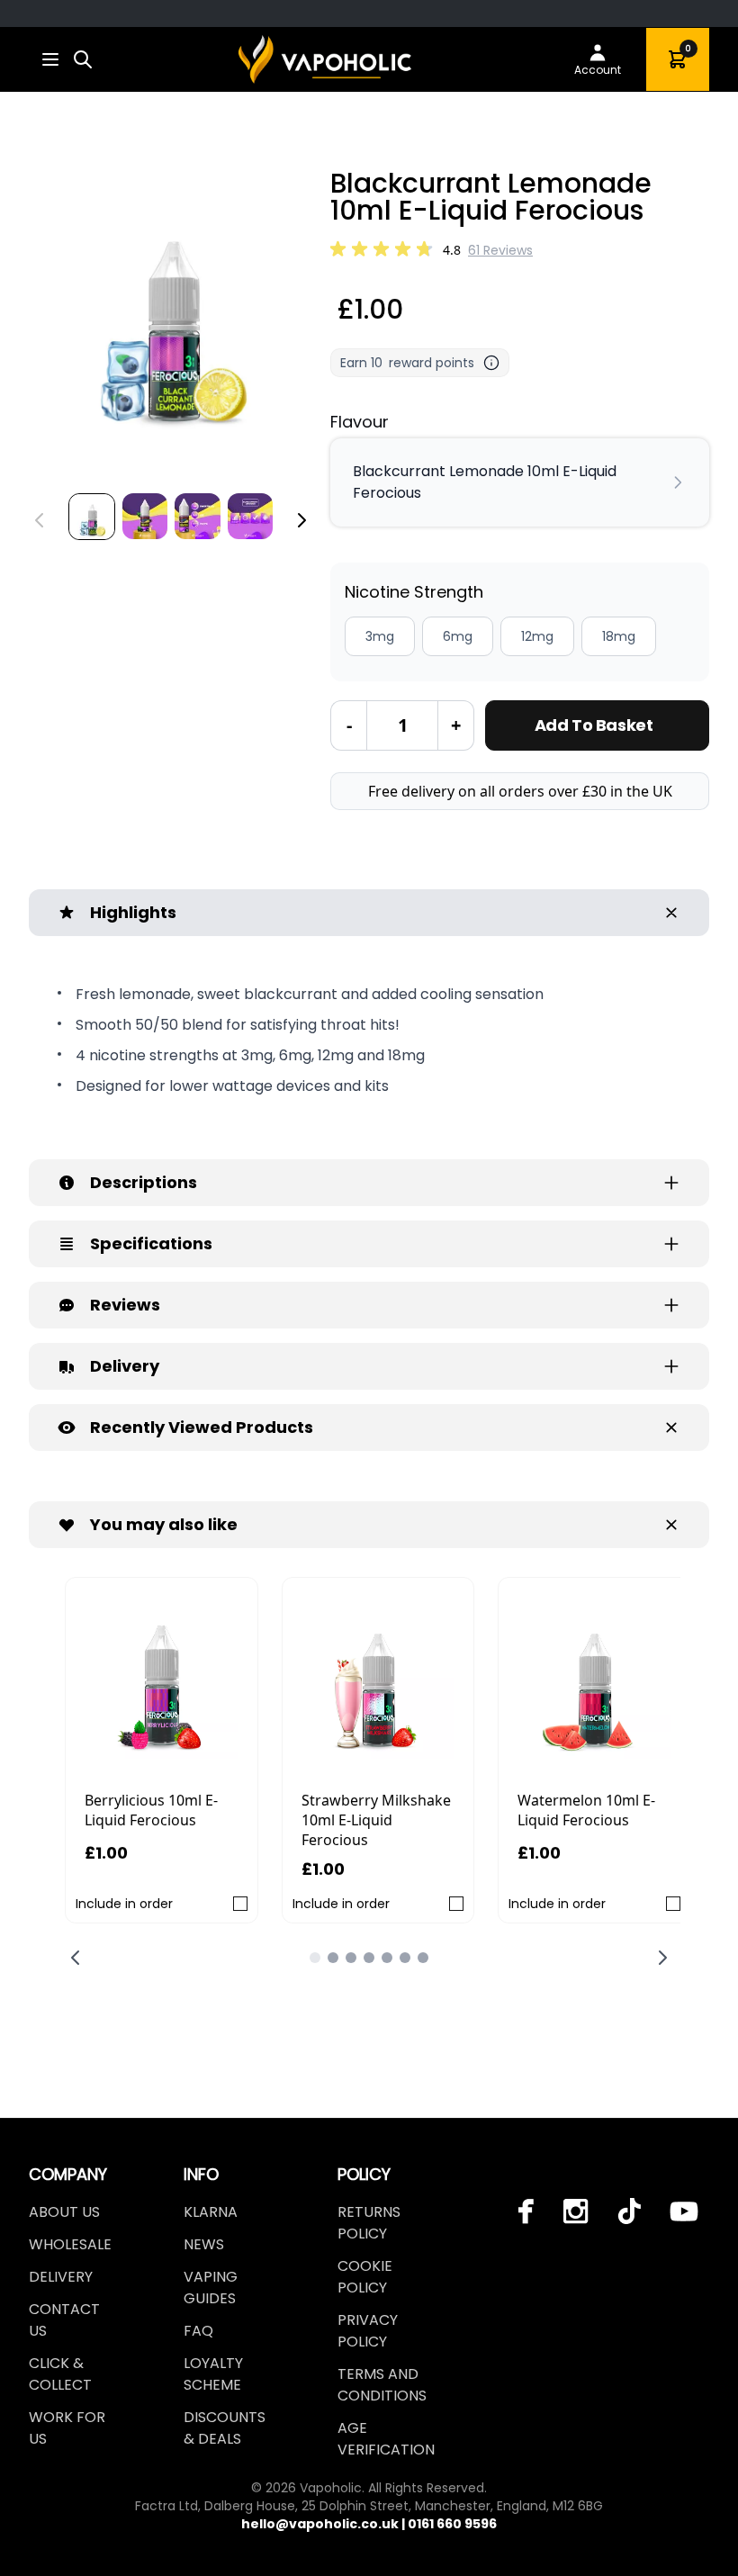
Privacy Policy (368, 2331)
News (204, 2244)
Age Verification (386, 2439)
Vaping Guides (211, 2288)
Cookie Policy (365, 2277)
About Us (64, 2212)
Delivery (61, 2277)
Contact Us (64, 2320)
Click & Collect (60, 2374)
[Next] (301, 520)
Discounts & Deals (225, 2428)
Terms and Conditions (382, 2385)
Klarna (211, 2212)
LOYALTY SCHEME (213, 2374)
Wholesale (70, 2244)
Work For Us (67, 2428)
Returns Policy (369, 2223)
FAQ (198, 2331)
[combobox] (83, 59)
